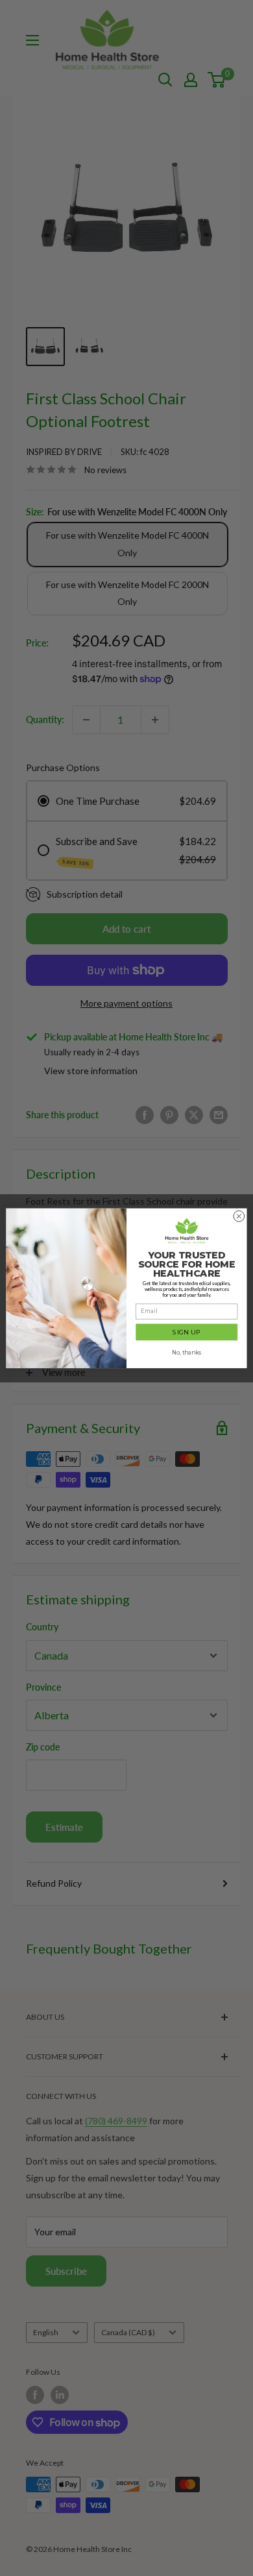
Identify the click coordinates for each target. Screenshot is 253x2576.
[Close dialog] (239, 1216)
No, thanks (187, 1353)
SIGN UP (187, 1331)
